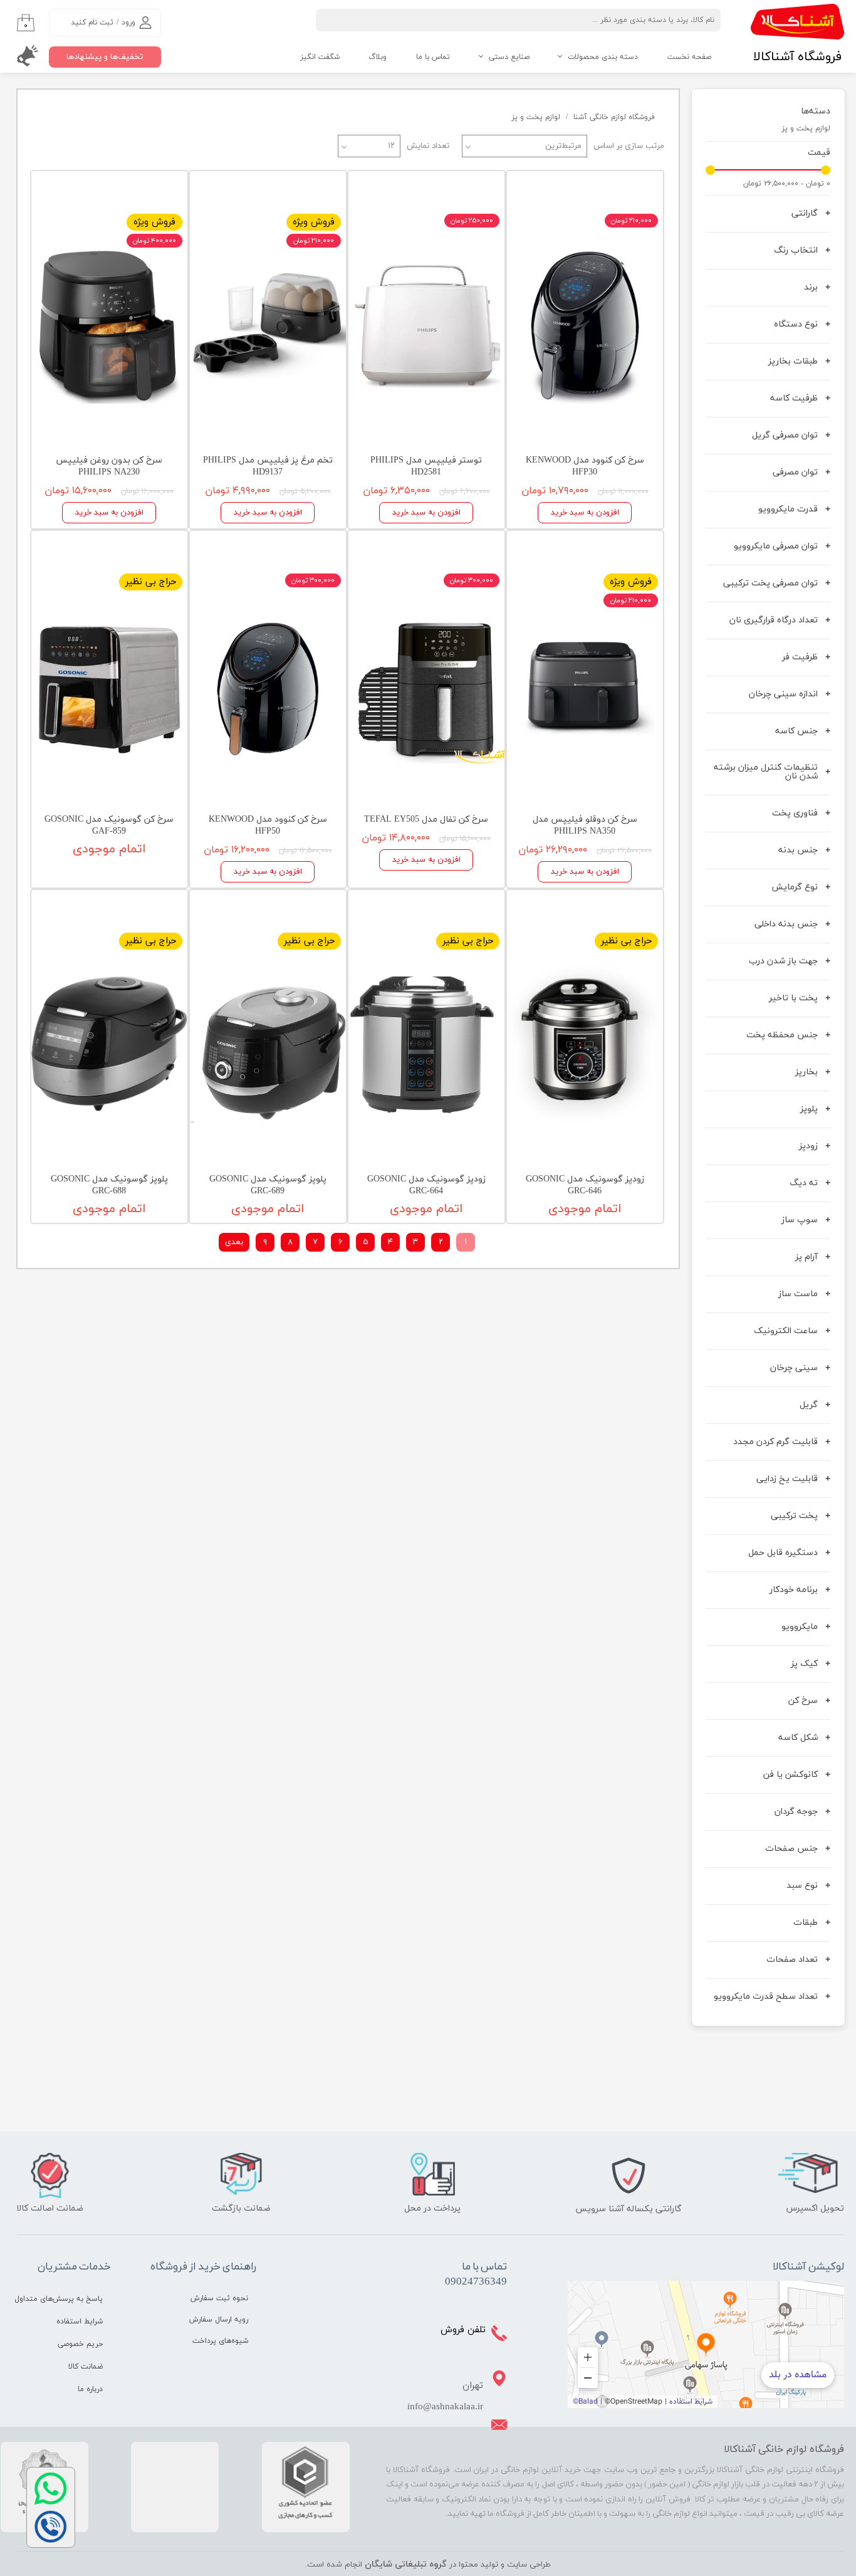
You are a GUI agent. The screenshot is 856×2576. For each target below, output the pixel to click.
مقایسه (630, 190)
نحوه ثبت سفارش (219, 2298)
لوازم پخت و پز (806, 128)
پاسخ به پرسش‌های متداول (59, 2299)
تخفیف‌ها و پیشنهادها (105, 57)
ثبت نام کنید (92, 23)
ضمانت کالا (86, 2367)
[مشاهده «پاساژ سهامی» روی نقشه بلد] (706, 2344)
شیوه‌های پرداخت (220, 2341)
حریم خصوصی (80, 2344)
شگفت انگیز (320, 57)
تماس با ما (433, 57)
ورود (128, 23)
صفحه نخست (689, 57)
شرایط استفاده (80, 2322)
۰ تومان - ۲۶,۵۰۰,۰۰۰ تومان (787, 184)
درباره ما (90, 2389)
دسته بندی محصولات (603, 57)
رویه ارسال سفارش (219, 2320)
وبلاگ (378, 57)
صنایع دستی (509, 57)
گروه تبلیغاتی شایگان (406, 2564)
